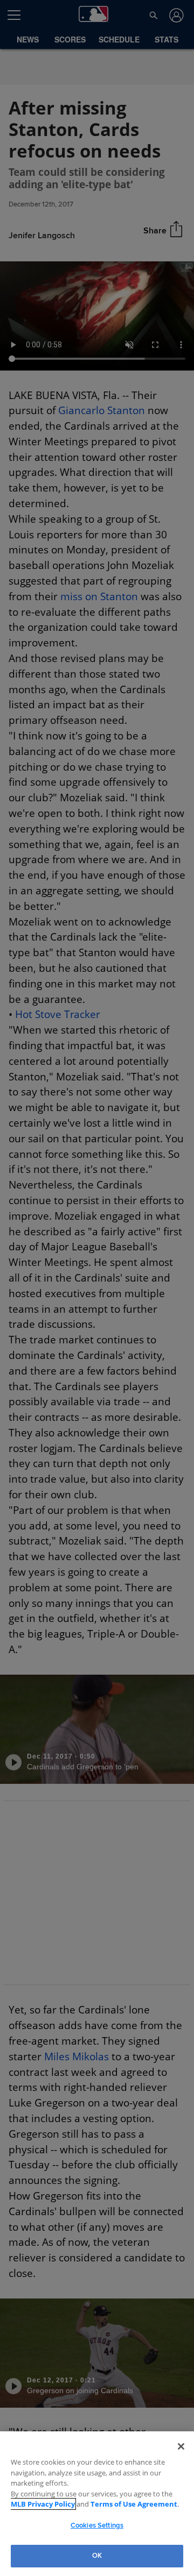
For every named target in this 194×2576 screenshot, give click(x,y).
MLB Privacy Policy (43, 2504)
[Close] (181, 2446)
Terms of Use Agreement (134, 2504)
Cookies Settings (97, 2525)
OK (97, 2556)
